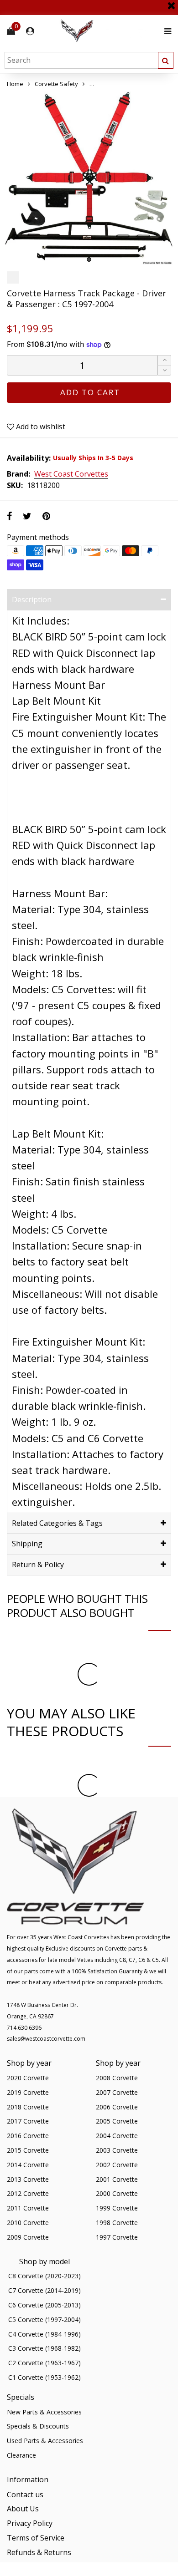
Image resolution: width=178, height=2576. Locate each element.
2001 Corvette (117, 2179)
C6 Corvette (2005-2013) (44, 2305)
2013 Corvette (28, 2179)
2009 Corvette (28, 2237)
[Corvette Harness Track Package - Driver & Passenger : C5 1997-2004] (89, 178)
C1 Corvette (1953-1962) (44, 2377)
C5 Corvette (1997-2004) (44, 2319)
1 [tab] (89, 259)
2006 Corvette (117, 2107)
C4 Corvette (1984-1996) (44, 2334)
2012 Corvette (28, 2193)
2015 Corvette (28, 2150)
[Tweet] (27, 516)
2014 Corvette (28, 2165)
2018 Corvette (28, 2107)
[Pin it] (46, 516)
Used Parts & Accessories (45, 2441)
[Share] (9, 516)
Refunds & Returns (39, 2552)
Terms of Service (36, 2538)
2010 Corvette (28, 2223)
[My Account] (30, 31)
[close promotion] (171, 2)
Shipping (27, 1544)
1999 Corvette (117, 2208)
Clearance (21, 2455)
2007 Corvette (117, 2092)
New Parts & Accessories (44, 2412)
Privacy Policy (30, 2523)
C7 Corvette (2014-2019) (44, 2290)
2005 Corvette (117, 2121)
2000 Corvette (117, 2193)
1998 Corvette (117, 2223)
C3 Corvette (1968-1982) (44, 2348)
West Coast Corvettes (71, 474)
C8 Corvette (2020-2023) (44, 2276)
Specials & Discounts (38, 2426)
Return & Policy (38, 1565)
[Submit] (166, 60)
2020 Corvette (28, 2078)
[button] (164, 371)
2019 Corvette (28, 2092)
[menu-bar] (165, 31)
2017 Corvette (28, 2121)
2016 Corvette (28, 2136)
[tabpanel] (89, 178)
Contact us (25, 2495)
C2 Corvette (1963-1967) (44, 2363)
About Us (23, 2509)
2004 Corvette (117, 2136)
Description (32, 600)
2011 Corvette (28, 2208)
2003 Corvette (117, 2150)
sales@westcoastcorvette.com (46, 2039)
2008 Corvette (117, 2078)
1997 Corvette (117, 2237)
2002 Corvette (117, 2165)
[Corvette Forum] (110, 31)
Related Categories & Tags (57, 1523)
